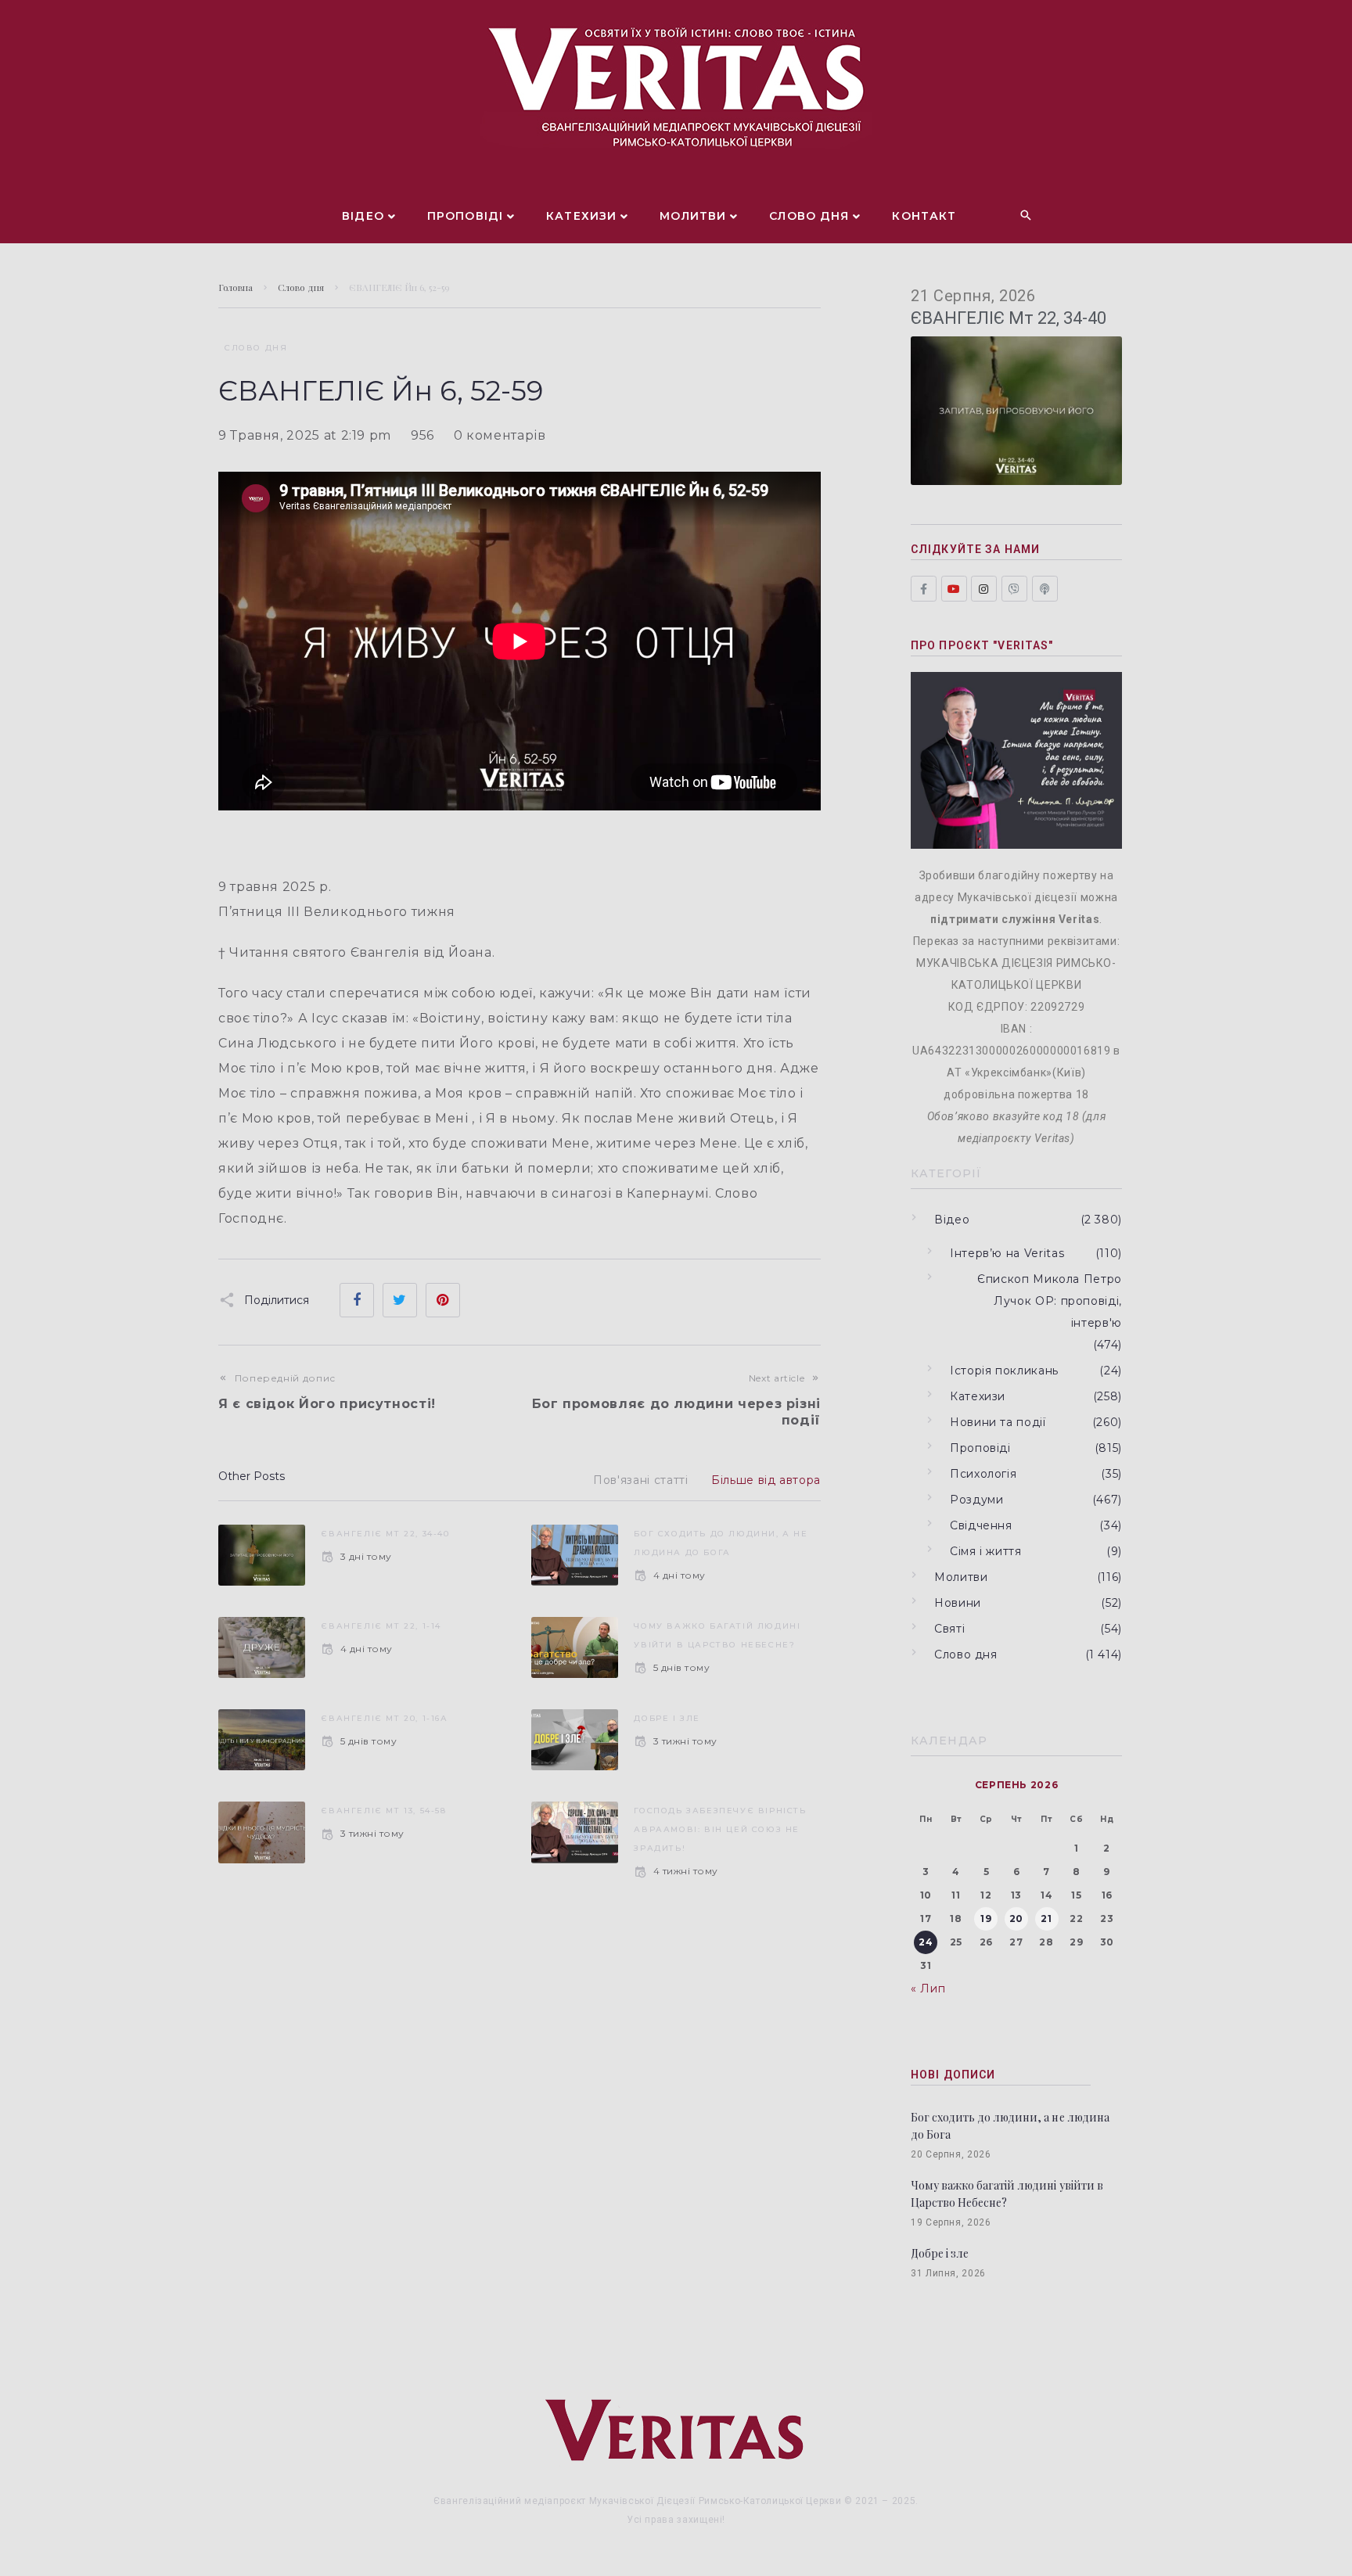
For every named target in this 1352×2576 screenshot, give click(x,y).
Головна (236, 287)
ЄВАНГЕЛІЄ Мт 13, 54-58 (383, 1811)
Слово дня (301, 287)
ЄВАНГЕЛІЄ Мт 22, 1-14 (381, 1626)
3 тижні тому (685, 1741)
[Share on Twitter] (400, 1300)
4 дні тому (679, 1575)
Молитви (961, 1577)
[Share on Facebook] (357, 1300)
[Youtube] (954, 589)
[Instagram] (984, 589)
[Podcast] (1045, 589)
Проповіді (980, 1448)
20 (1016, 1919)
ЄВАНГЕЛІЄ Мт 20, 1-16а (384, 1718)
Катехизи (978, 1396)
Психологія (983, 1474)
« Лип (928, 1989)
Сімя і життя (986, 1551)
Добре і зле (667, 1718)
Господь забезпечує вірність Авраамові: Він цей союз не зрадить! (720, 1829)
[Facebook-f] (924, 589)
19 (986, 1919)
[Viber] (1014, 589)
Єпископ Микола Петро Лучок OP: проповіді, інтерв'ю (1050, 1301)
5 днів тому (681, 1667)
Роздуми (976, 1500)
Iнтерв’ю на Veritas (1007, 1253)
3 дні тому (366, 1556)
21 (1046, 1919)
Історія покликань (1004, 1371)
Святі (949, 1629)
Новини (958, 1603)
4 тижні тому (685, 1871)
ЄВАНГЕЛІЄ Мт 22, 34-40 (385, 1534)
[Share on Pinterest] (443, 1300)
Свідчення (981, 1525)
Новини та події (998, 1422)
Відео (952, 1220)
